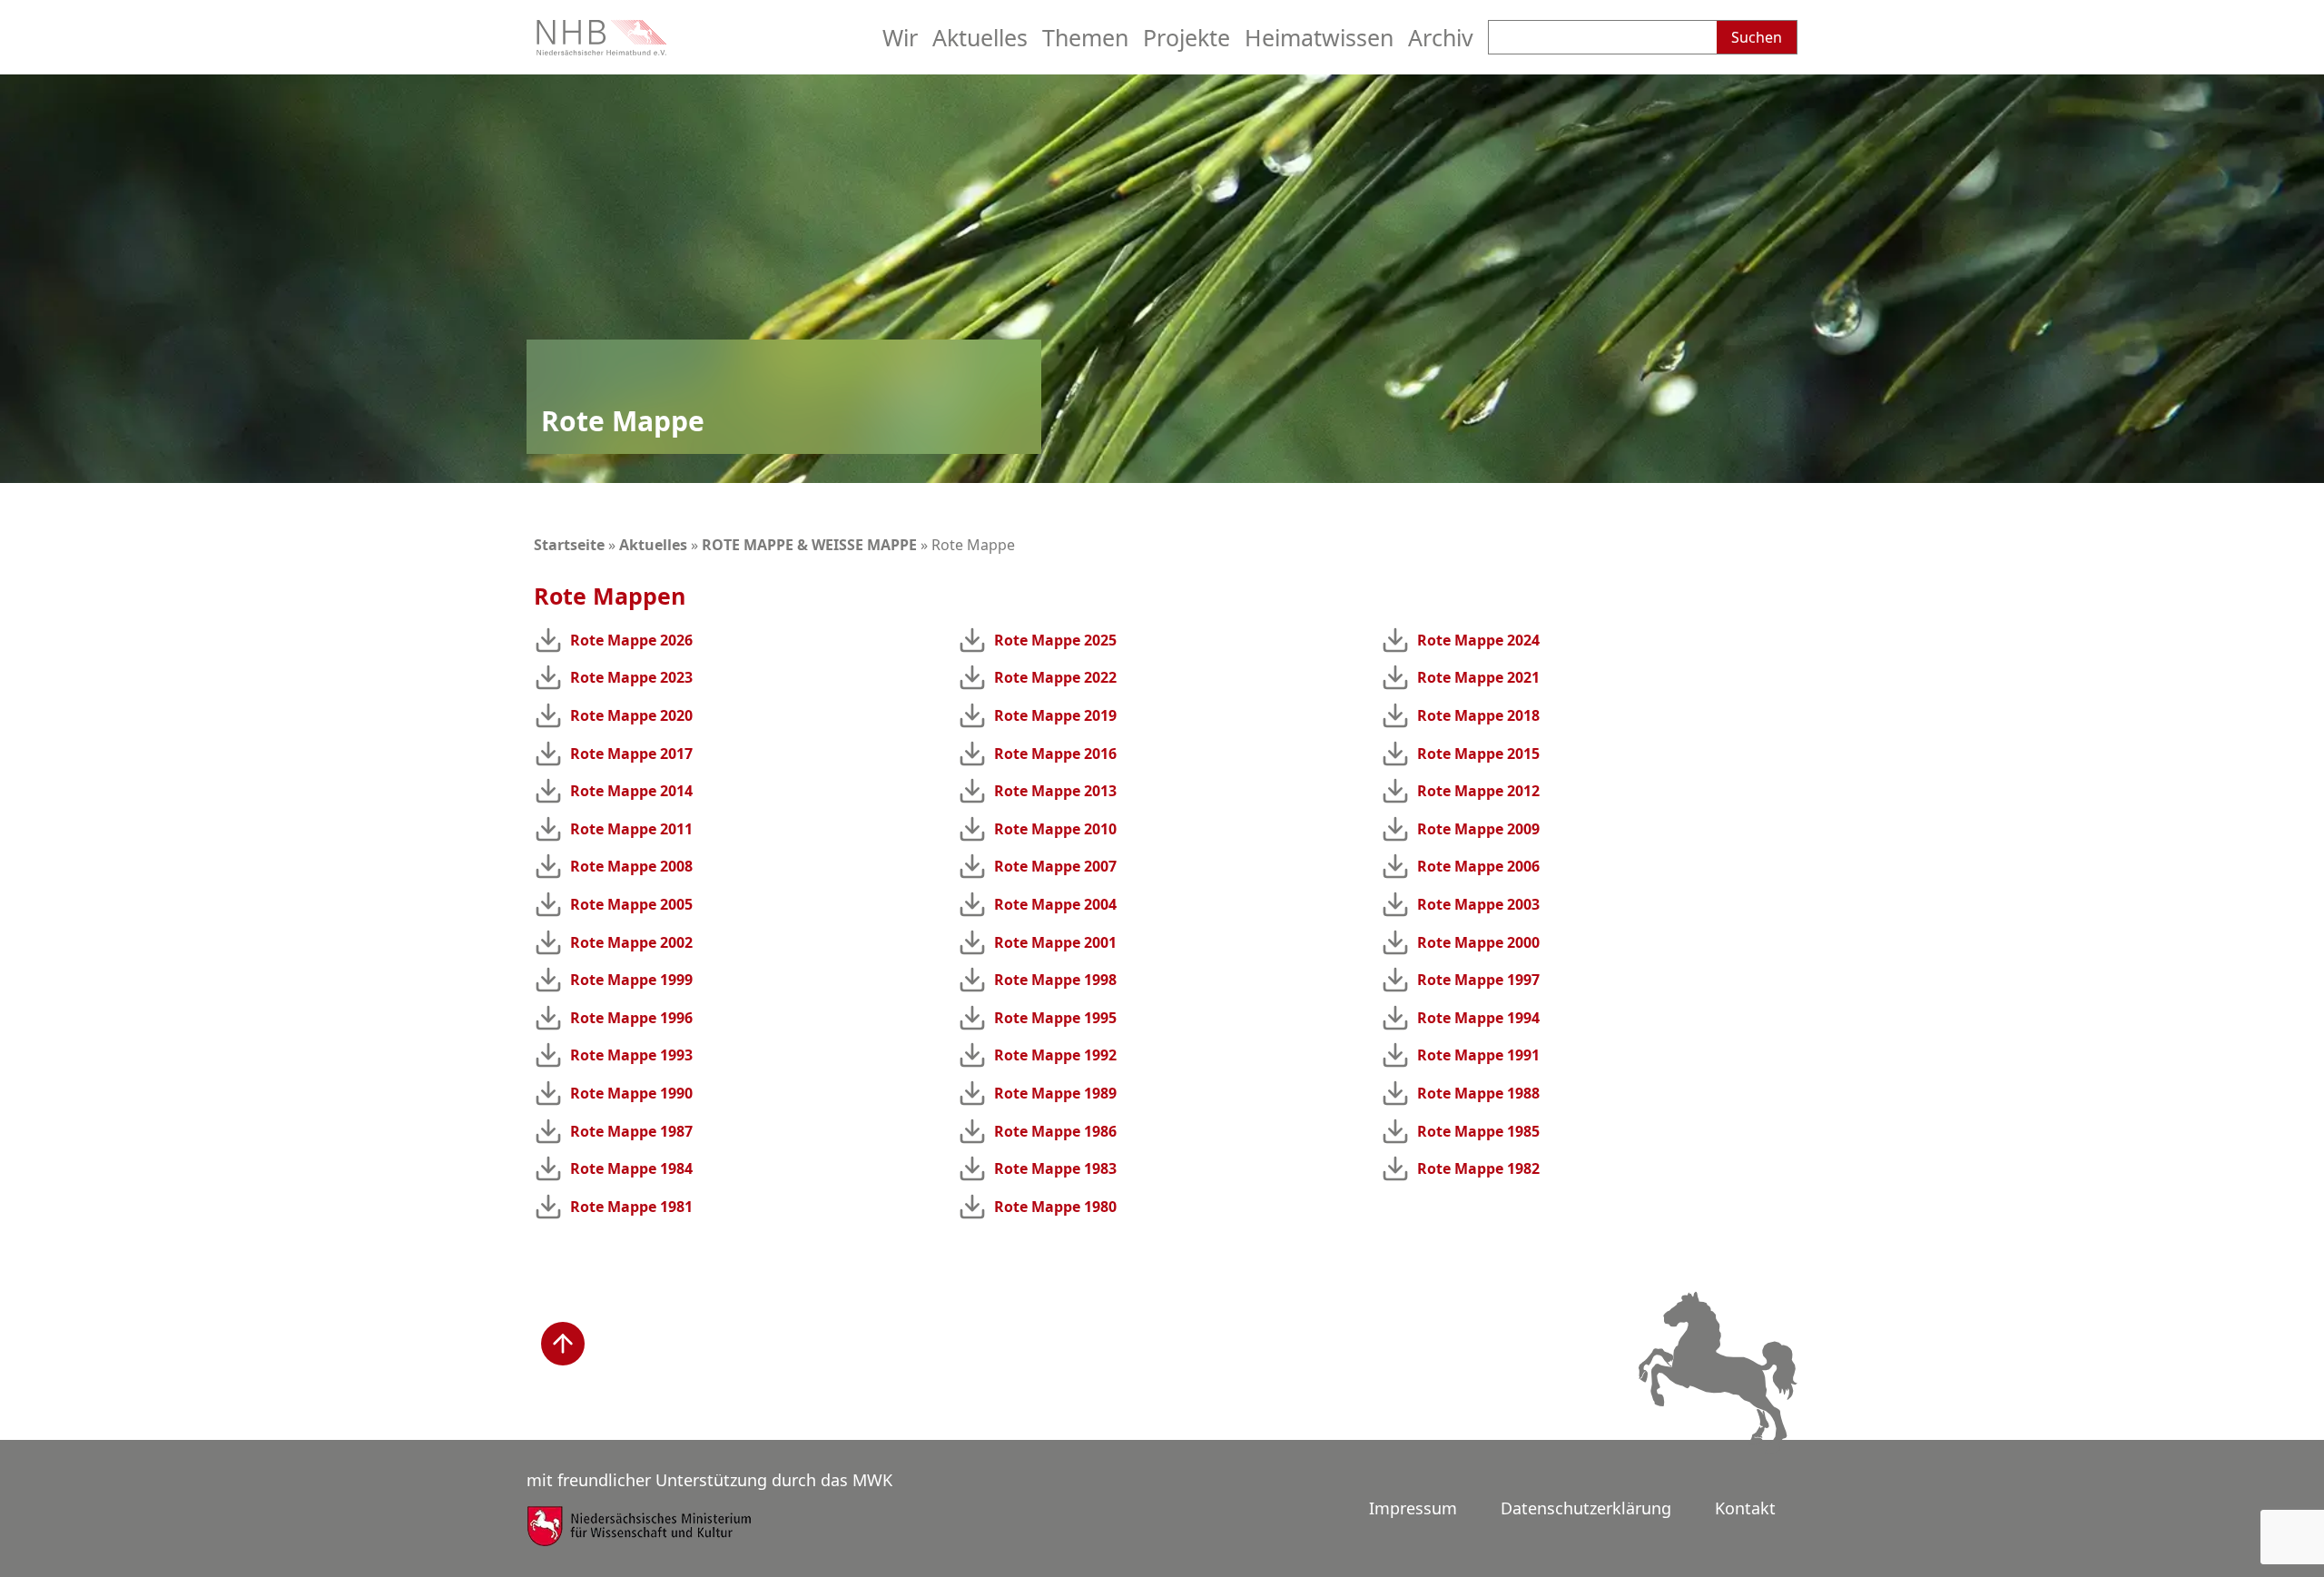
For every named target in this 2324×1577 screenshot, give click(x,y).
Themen (1085, 37)
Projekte (1187, 37)
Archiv (1441, 37)
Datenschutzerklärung (1586, 1508)
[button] (563, 1344)
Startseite (569, 545)
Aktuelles (980, 37)
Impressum (1413, 1508)
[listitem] (739, 640)
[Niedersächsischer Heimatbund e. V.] (604, 49)
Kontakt (1745, 1508)
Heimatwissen (1319, 37)
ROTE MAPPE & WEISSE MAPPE (809, 545)
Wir (900, 37)
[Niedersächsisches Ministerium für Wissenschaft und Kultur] (640, 1538)
